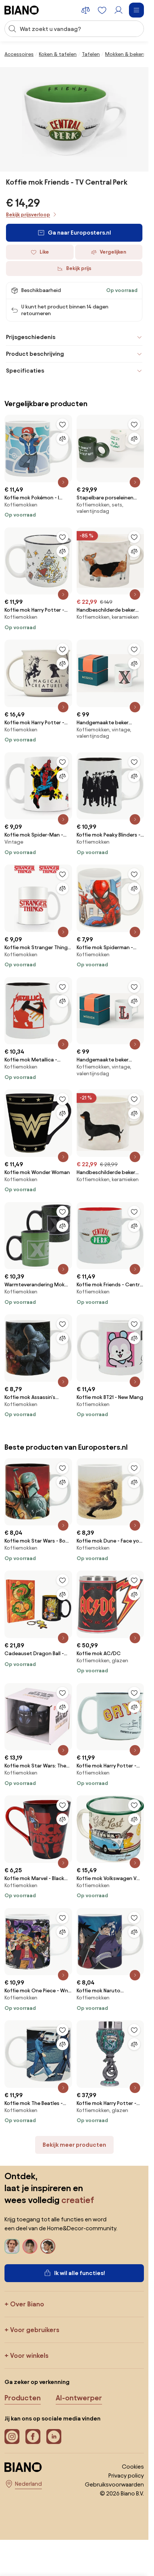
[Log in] (118, 10)
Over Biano (27, 2304)
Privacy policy (126, 2475)
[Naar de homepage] (22, 10)
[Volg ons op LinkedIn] (54, 2437)
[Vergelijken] (62, 439)
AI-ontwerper (79, 2398)
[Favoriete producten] (102, 10)
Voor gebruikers (35, 2330)
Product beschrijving (35, 354)
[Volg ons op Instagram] (12, 2437)
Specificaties (25, 371)
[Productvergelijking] (86, 10)
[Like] (62, 424)
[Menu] (136, 10)
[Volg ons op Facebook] (33, 2437)
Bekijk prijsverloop (28, 215)
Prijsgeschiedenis (31, 337)
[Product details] (63, 482)
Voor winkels (29, 2355)
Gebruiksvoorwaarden (114, 2484)
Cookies (133, 2467)
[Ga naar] (74, 119)
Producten (23, 2398)
